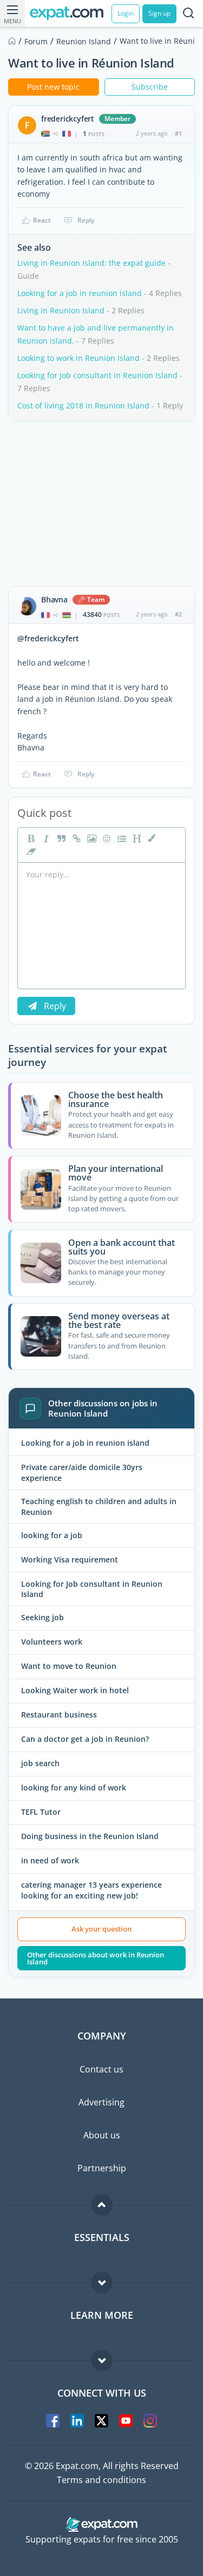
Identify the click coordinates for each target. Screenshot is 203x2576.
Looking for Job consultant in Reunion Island (97, 375)
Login (126, 13)
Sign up (159, 13)
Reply (86, 220)
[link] (75, 838)
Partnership (102, 2168)
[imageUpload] (90, 838)
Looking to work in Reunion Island (78, 358)
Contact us (101, 2069)
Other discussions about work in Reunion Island (96, 1958)
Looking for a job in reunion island (80, 293)
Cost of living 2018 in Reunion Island (83, 405)
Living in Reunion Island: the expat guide (91, 263)
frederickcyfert (68, 119)
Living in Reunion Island (61, 310)
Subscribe (150, 87)
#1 (178, 133)
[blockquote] (60, 838)
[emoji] (106, 838)
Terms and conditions (101, 2480)
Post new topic (53, 87)
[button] (151, 838)
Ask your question (101, 1929)
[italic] (45, 838)
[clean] (30, 851)
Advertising (101, 2102)
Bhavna (54, 600)
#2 (178, 614)
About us (102, 2135)
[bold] (30, 838)
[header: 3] (136, 838)
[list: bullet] (121, 838)
